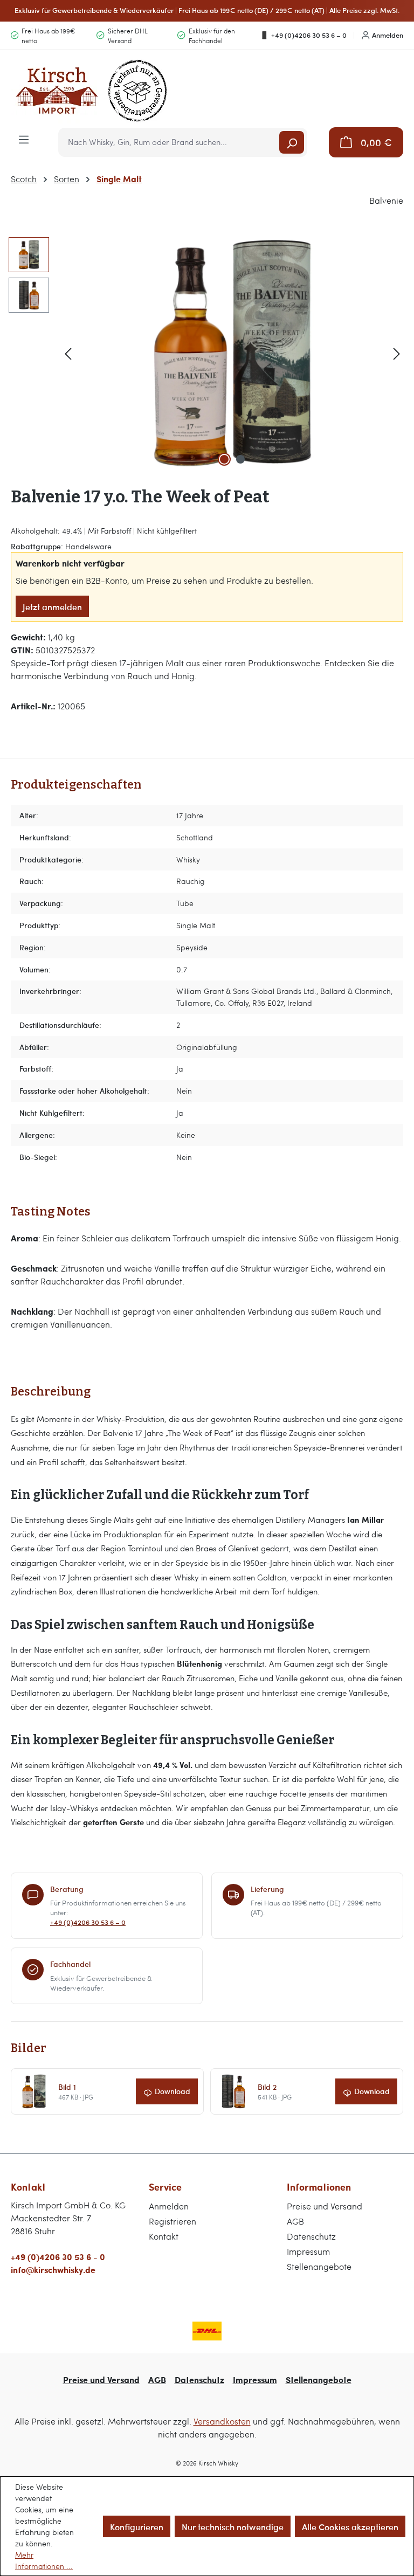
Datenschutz (311, 2236)
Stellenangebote (319, 2266)
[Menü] (24, 139)
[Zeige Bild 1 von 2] (224, 459)
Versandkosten (222, 2421)
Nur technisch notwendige (233, 2526)
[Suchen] (292, 142)
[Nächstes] (397, 353)
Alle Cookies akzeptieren (350, 2526)
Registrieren (172, 2221)
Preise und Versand (325, 2206)
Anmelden (388, 35)
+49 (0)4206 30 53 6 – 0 (309, 35)
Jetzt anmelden (52, 606)
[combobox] (170, 142)
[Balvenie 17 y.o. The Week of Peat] (232, 353)
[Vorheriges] (68, 353)
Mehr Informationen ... (44, 2560)
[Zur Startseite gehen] (92, 91)
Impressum (308, 2251)
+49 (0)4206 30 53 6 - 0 (58, 2257)
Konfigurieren (137, 2526)
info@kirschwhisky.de (53, 2270)
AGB (295, 2221)
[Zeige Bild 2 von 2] (240, 459)
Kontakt (164, 2236)
